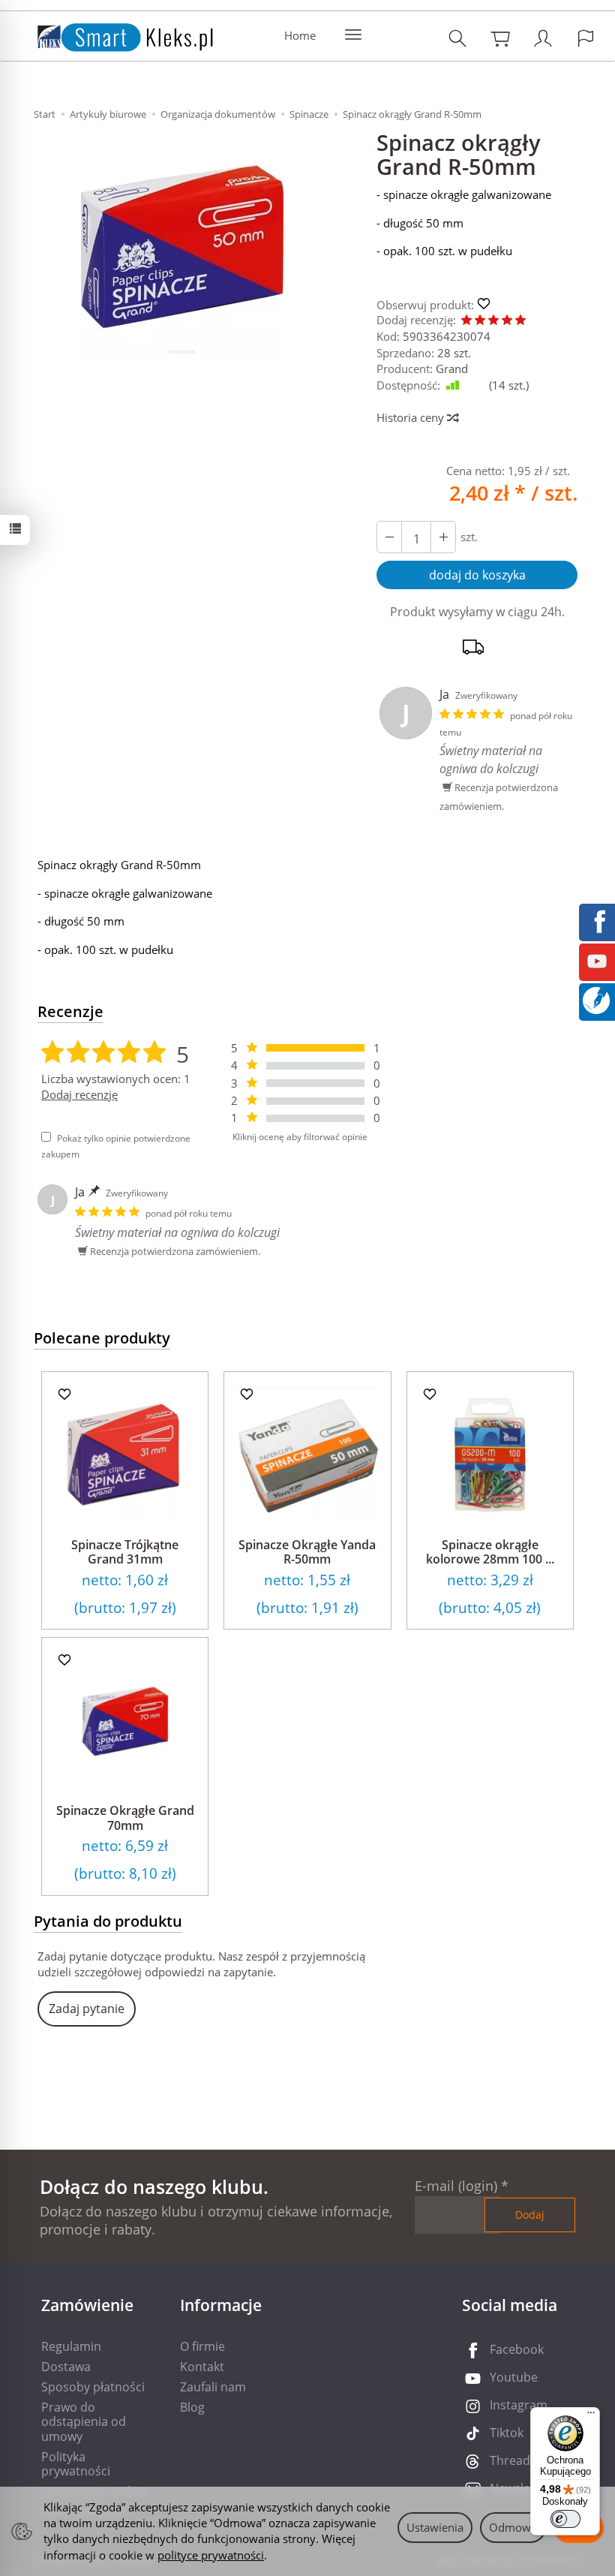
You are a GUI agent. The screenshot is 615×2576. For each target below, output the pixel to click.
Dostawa (66, 2367)
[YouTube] (597, 960)
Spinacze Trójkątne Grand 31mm (125, 1552)
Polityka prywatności (76, 2464)
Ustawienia (435, 2527)
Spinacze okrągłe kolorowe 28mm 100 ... (490, 1552)
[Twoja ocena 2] (480, 321)
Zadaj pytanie (87, 2009)
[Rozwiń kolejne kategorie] (353, 35)
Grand (452, 369)
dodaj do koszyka (477, 575)
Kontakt (202, 2367)
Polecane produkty (102, 1338)
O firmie (202, 2346)
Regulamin (71, 2346)
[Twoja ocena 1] (466, 321)
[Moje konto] (543, 38)
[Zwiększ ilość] (389, 537)
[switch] (565, 2519)
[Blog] (596, 999)
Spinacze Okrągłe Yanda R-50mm (307, 1552)
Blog (192, 2407)
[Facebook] (597, 920)
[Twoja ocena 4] (507, 321)
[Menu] (591, 2416)
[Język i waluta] (586, 38)
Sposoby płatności (93, 2387)
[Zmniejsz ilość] (443, 537)
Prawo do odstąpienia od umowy (84, 2421)
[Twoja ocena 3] (493, 321)
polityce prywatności (211, 2555)
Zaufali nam (213, 2387)
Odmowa (513, 2527)
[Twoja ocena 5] (520, 321)
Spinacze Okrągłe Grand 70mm (125, 1818)
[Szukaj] (457, 38)
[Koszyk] (500, 38)
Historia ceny (412, 417)
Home (300, 35)
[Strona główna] (110, 34)
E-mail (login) (456, 2186)
